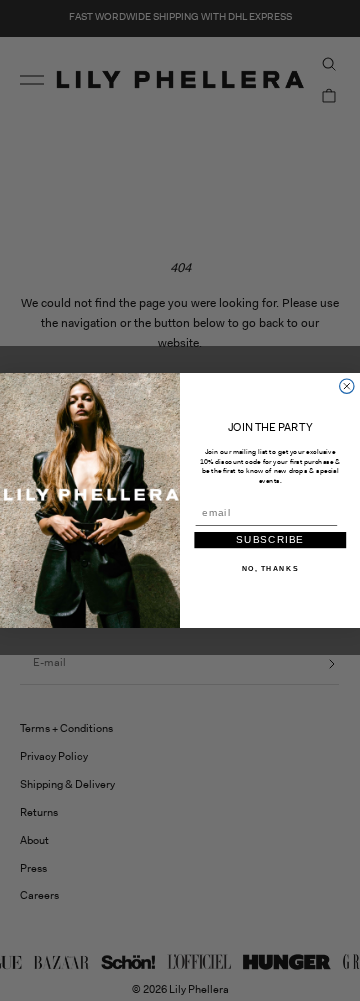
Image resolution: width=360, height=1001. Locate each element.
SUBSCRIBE (270, 540)
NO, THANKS (270, 568)
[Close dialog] (347, 386)
